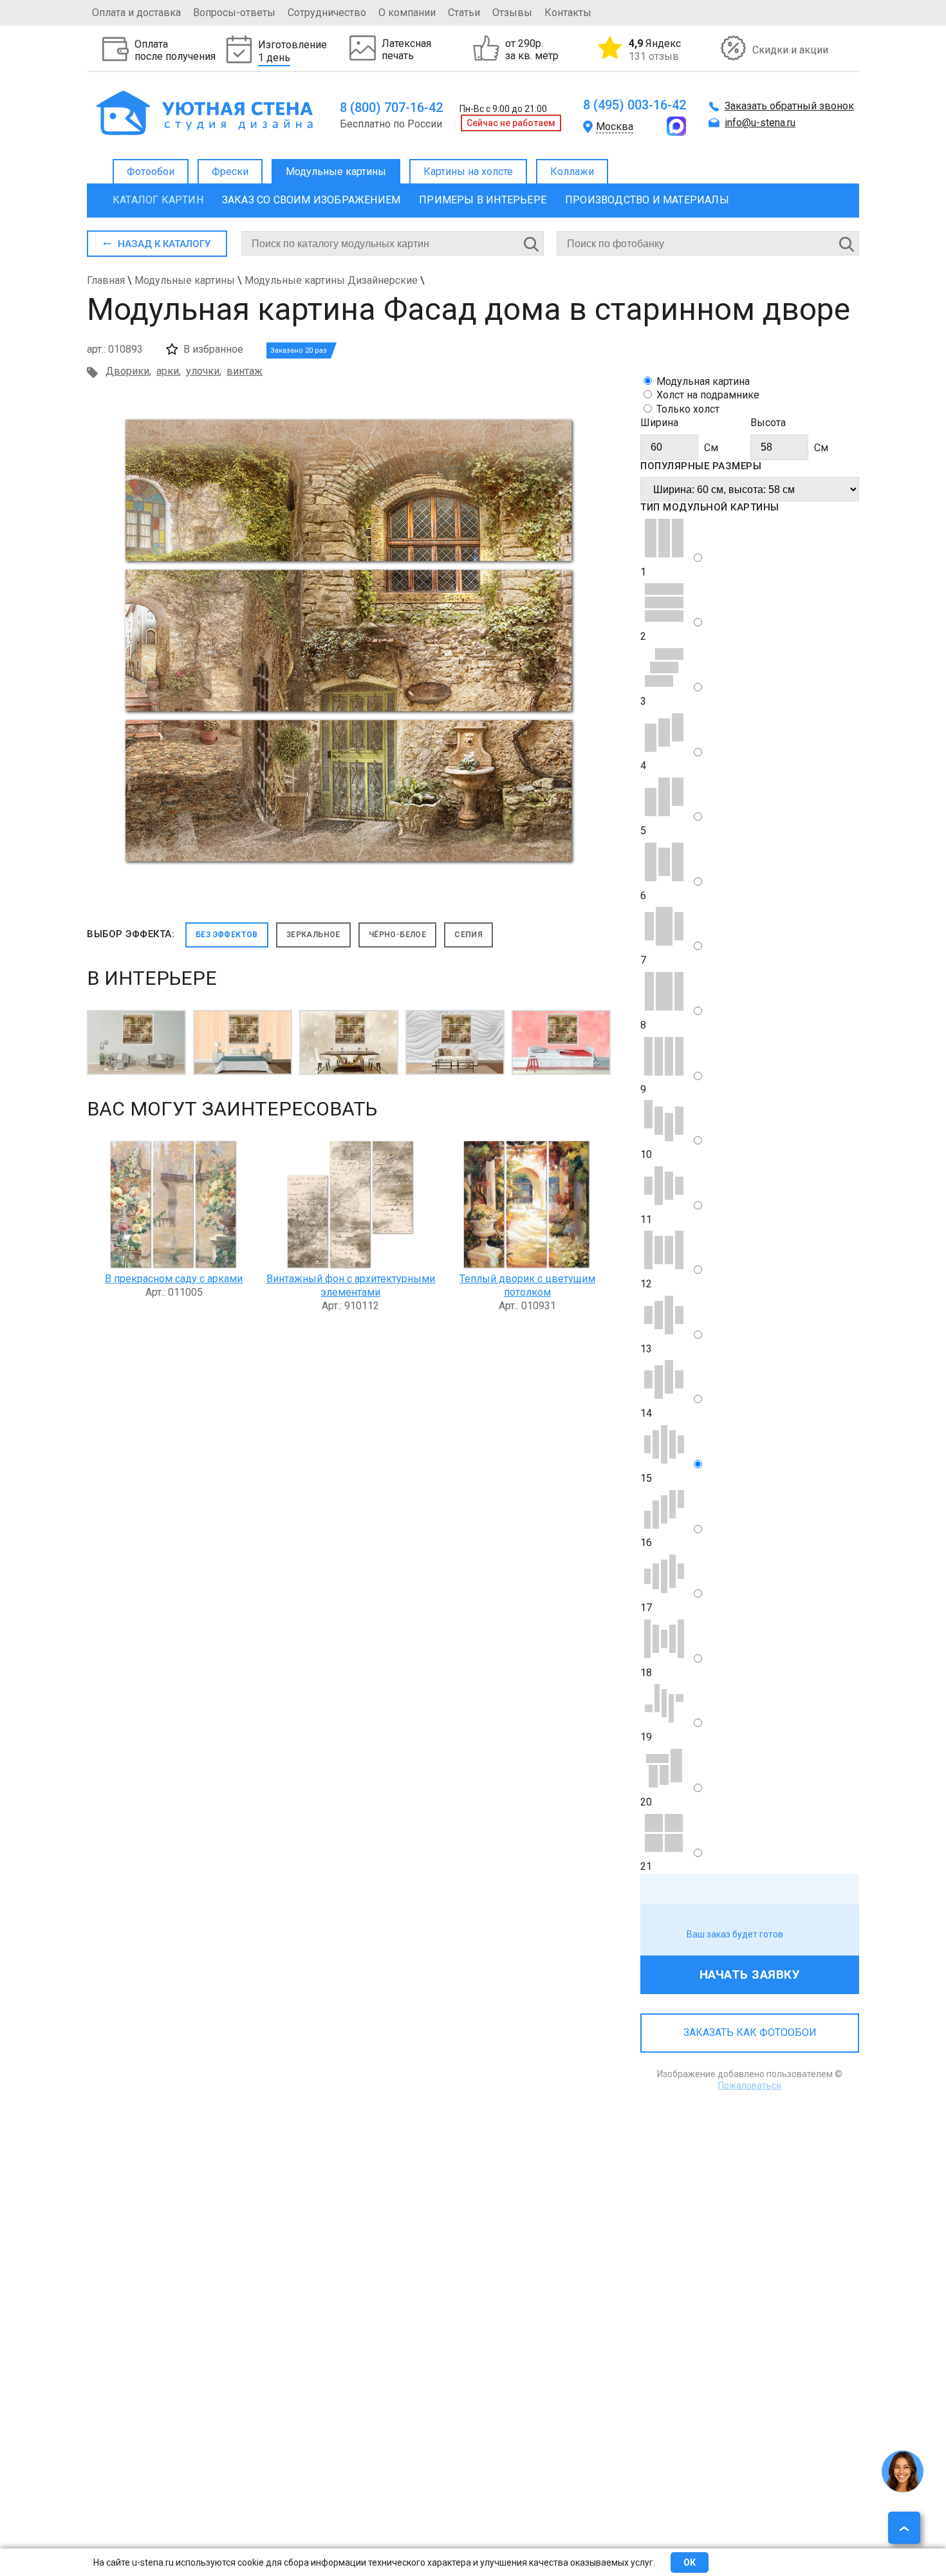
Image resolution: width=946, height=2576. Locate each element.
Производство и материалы (647, 200)
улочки (203, 371)
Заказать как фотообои (750, 2032)
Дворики (127, 371)
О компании (407, 13)
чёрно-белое (397, 935)
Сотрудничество (327, 13)
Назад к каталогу (164, 244)
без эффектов (227, 935)
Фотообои (151, 172)
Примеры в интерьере (483, 200)
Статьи (464, 13)
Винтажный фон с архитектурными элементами (351, 1285)
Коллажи (572, 172)
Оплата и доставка (136, 13)
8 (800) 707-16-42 (391, 107)
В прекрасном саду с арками (174, 1279)
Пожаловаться (750, 2086)
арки (168, 371)
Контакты (568, 13)
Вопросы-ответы (234, 13)
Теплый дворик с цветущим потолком (527, 1285)
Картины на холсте (468, 172)
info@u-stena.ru (760, 123)
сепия (468, 935)
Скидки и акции (790, 50)
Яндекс (655, 50)
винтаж (245, 371)
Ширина (659, 423)
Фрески (230, 172)
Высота (768, 423)
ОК (690, 2562)
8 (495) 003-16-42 (635, 105)
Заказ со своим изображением (311, 200)
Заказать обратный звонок (789, 106)
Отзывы (512, 13)
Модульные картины (336, 172)
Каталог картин (158, 200)
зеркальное (313, 935)
